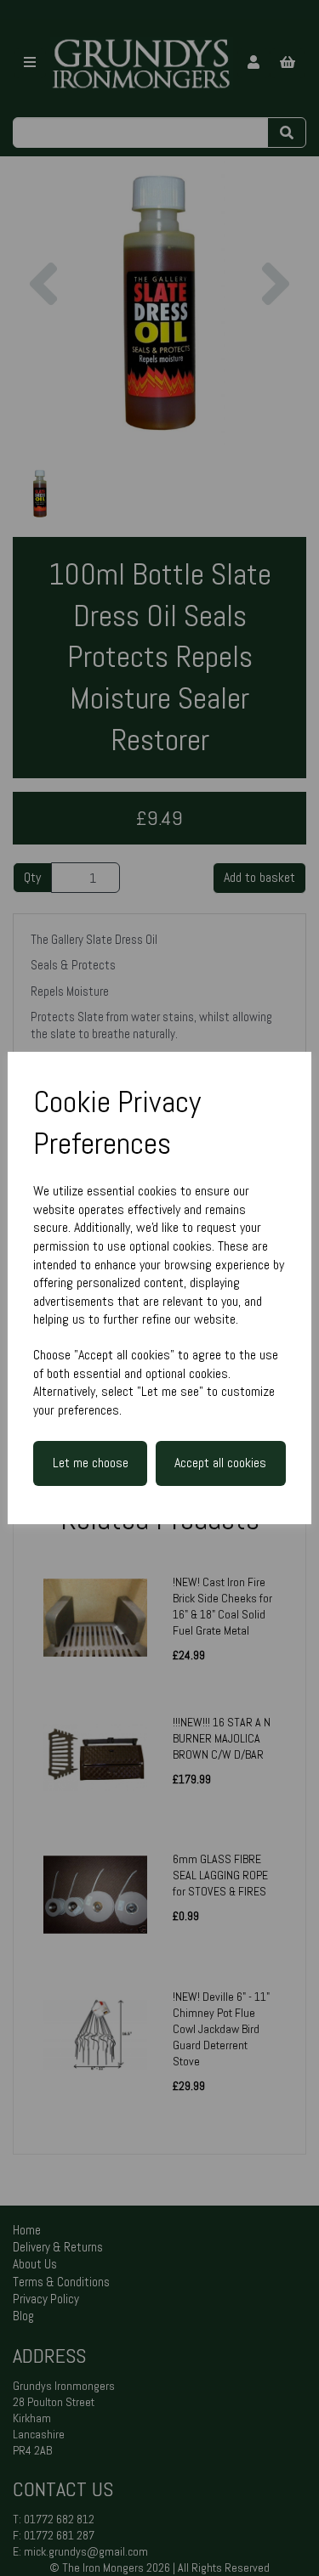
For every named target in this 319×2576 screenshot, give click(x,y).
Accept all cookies (220, 1463)
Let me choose (91, 1463)
